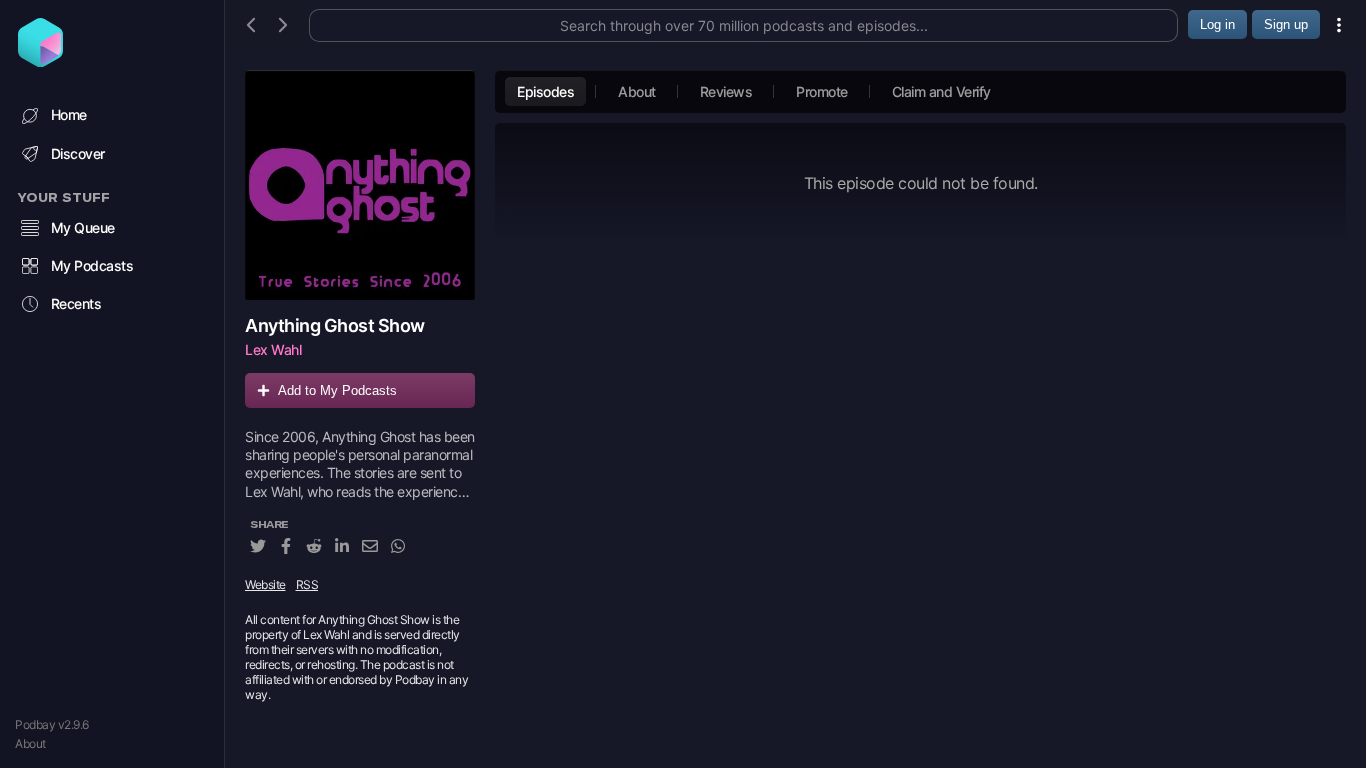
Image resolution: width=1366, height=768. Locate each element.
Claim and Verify (941, 91)
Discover (78, 153)
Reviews (726, 91)
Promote (822, 91)
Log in (1217, 24)
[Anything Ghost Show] (360, 185)
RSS (307, 584)
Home (69, 114)
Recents (76, 303)
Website (265, 584)
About (30, 743)
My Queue (83, 227)
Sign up (1286, 24)
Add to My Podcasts (337, 390)
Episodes (545, 91)
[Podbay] (40, 61)
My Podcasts (92, 265)
